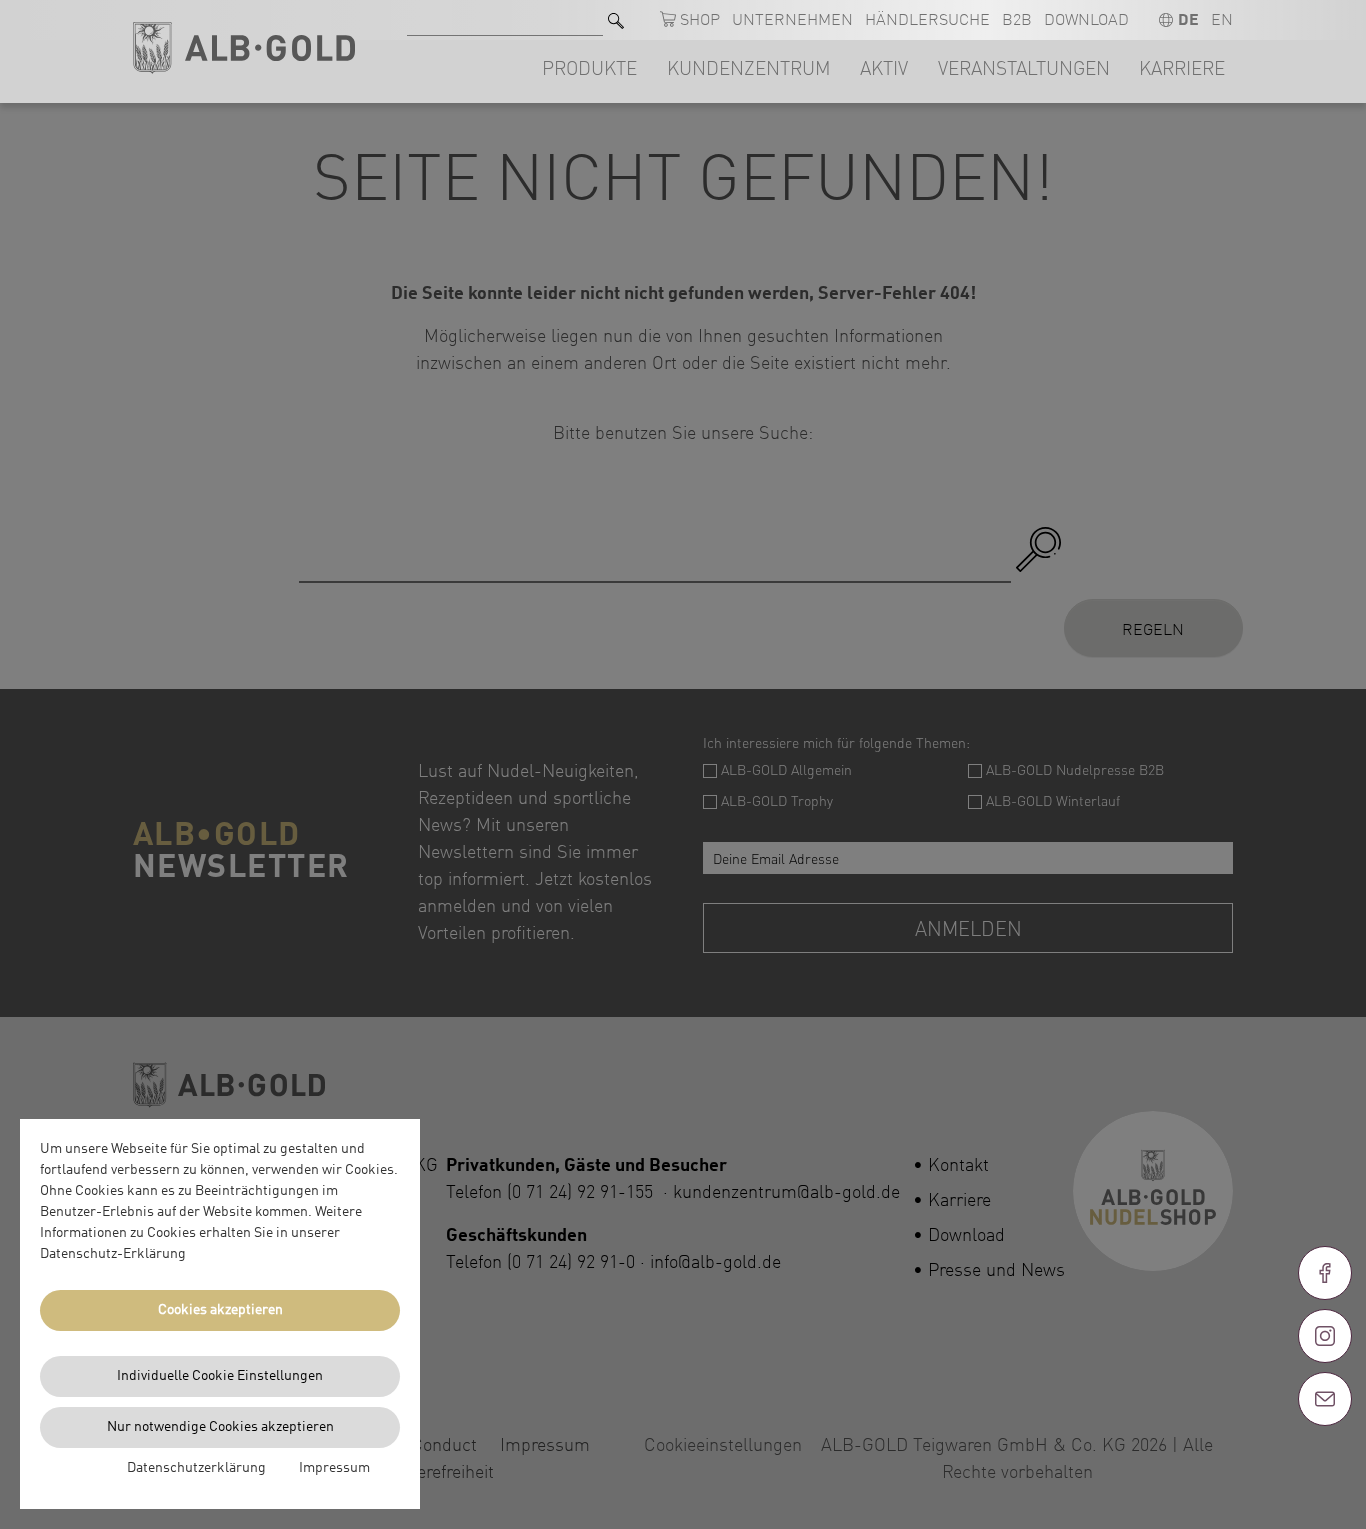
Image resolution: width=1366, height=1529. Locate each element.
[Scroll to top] (1325, 1471)
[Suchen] (616, 20)
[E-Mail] (1325, 1399)
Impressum (334, 1468)
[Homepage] (244, 48)
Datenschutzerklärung (196, 1468)
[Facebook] (1325, 1273)
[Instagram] (1325, 1336)
